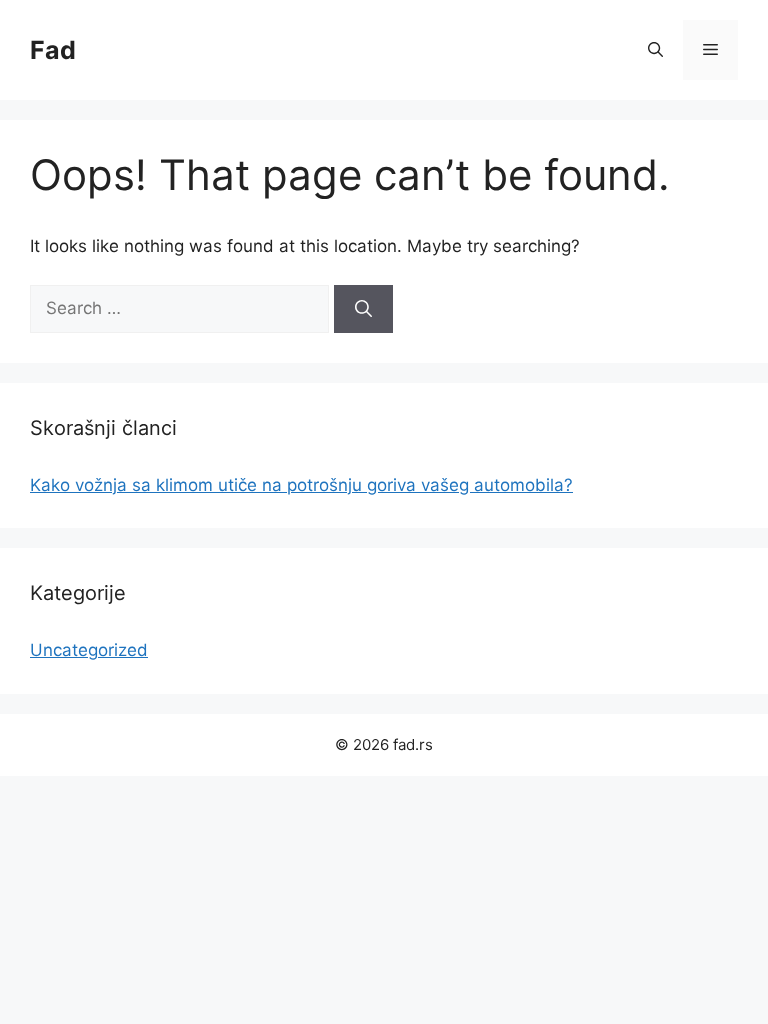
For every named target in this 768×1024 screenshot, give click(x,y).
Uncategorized (89, 650)
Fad (53, 50)
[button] (655, 50)
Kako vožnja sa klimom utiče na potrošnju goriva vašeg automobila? (301, 485)
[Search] (363, 309)
